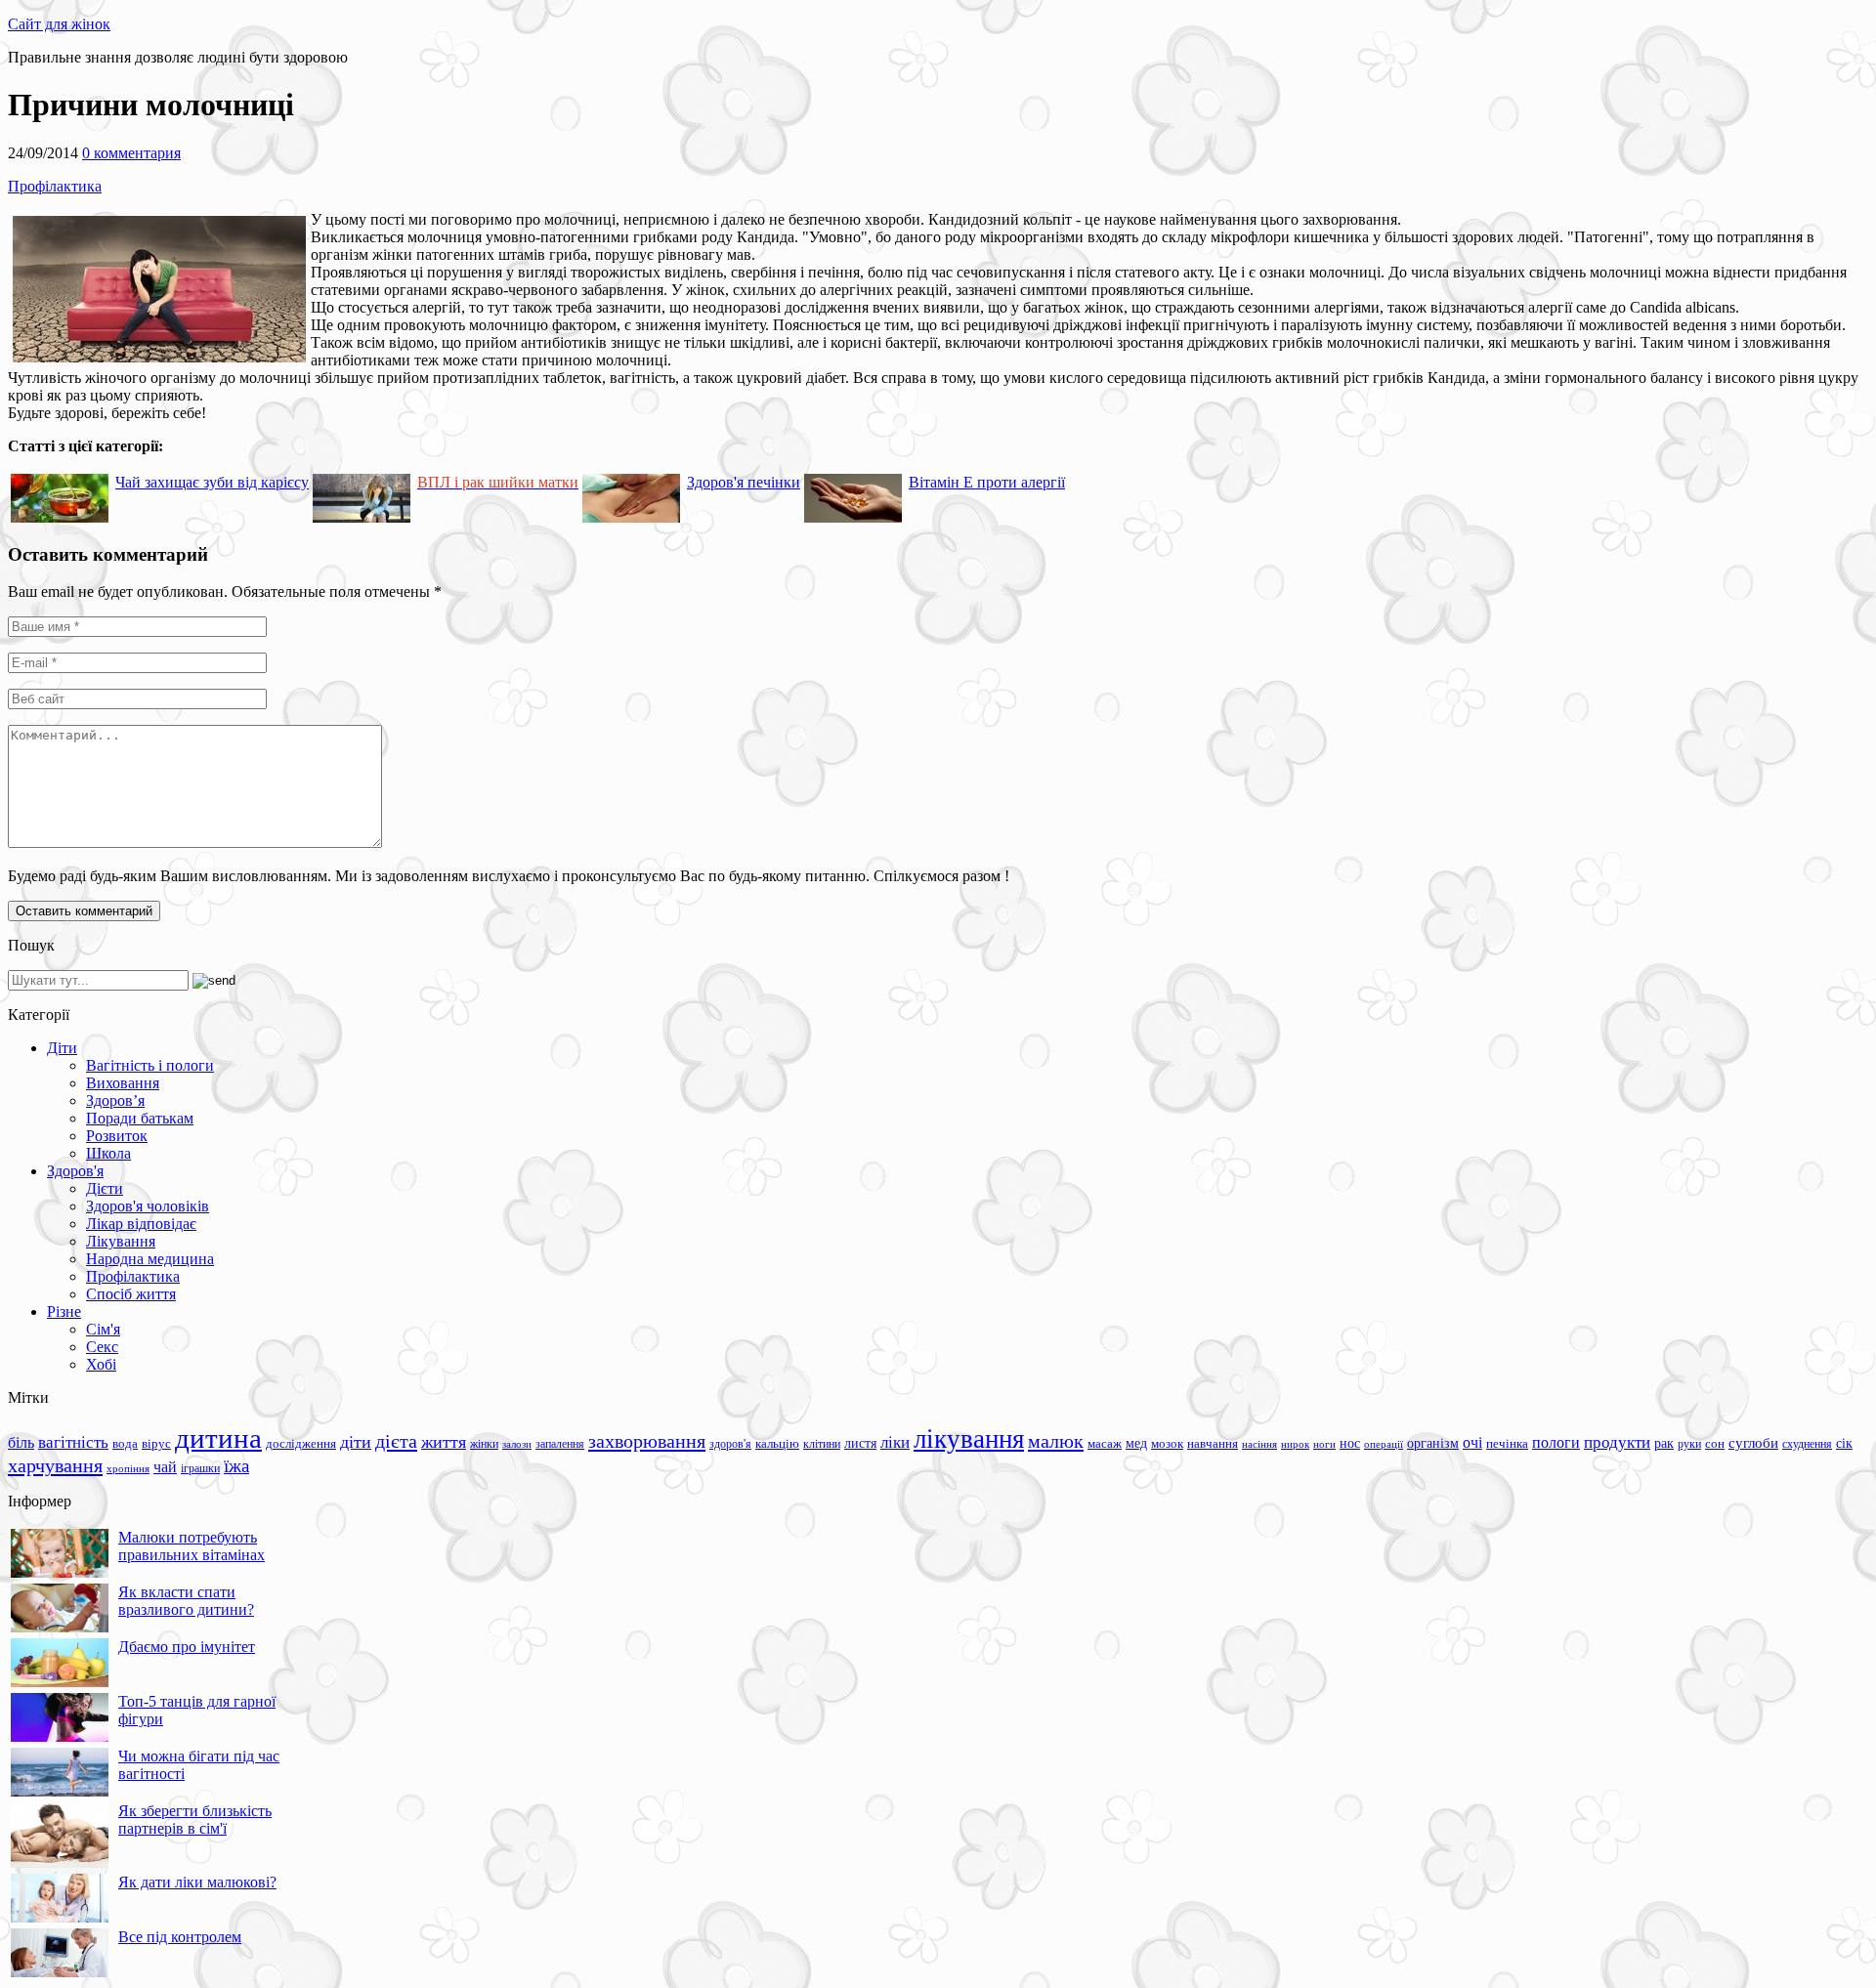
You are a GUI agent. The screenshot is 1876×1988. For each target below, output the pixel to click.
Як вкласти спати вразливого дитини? (186, 1601)
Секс (102, 1347)
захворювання (647, 1441)
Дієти (105, 1188)
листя (860, 1443)
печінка (1507, 1444)
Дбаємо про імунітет (187, 1647)
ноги (1324, 1444)
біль (21, 1442)
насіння (1259, 1444)
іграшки (200, 1468)
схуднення (1807, 1444)
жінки (484, 1444)
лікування (969, 1439)
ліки (895, 1442)
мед (1136, 1443)
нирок (1295, 1444)
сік (1844, 1443)
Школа (108, 1153)
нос (1350, 1443)
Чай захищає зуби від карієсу (212, 482)
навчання (1213, 1444)
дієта (396, 1441)
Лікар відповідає (141, 1224)
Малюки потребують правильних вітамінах (192, 1546)
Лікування (121, 1241)
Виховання (123, 1083)
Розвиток (117, 1136)
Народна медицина (150, 1259)
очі (1472, 1442)
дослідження (301, 1444)
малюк (1056, 1441)
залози (517, 1444)
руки (1689, 1444)
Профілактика (55, 186)
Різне (64, 1311)
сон (1715, 1443)
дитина (218, 1438)
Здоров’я (115, 1100)
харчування (55, 1465)
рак (1664, 1443)
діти (356, 1442)
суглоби (1753, 1443)
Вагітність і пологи (150, 1065)
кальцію (777, 1444)
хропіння (128, 1468)
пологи (1556, 1442)
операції (1384, 1444)
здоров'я (730, 1444)
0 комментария (131, 153)
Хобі (101, 1364)
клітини (822, 1444)
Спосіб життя (131, 1294)
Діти (62, 1048)
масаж (1105, 1443)
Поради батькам (140, 1118)
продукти (1617, 1442)
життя (444, 1442)
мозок (1167, 1443)
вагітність (73, 1442)
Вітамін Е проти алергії (987, 482)
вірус (156, 1444)
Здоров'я (75, 1171)
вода (125, 1443)
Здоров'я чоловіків (148, 1206)
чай (165, 1467)
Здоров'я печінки (744, 482)
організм (1433, 1443)
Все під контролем (180, 1937)
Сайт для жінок (59, 24)
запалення (560, 1444)
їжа (236, 1466)
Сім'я (103, 1329)
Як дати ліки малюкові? (197, 1882)
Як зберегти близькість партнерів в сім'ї (195, 1819)
